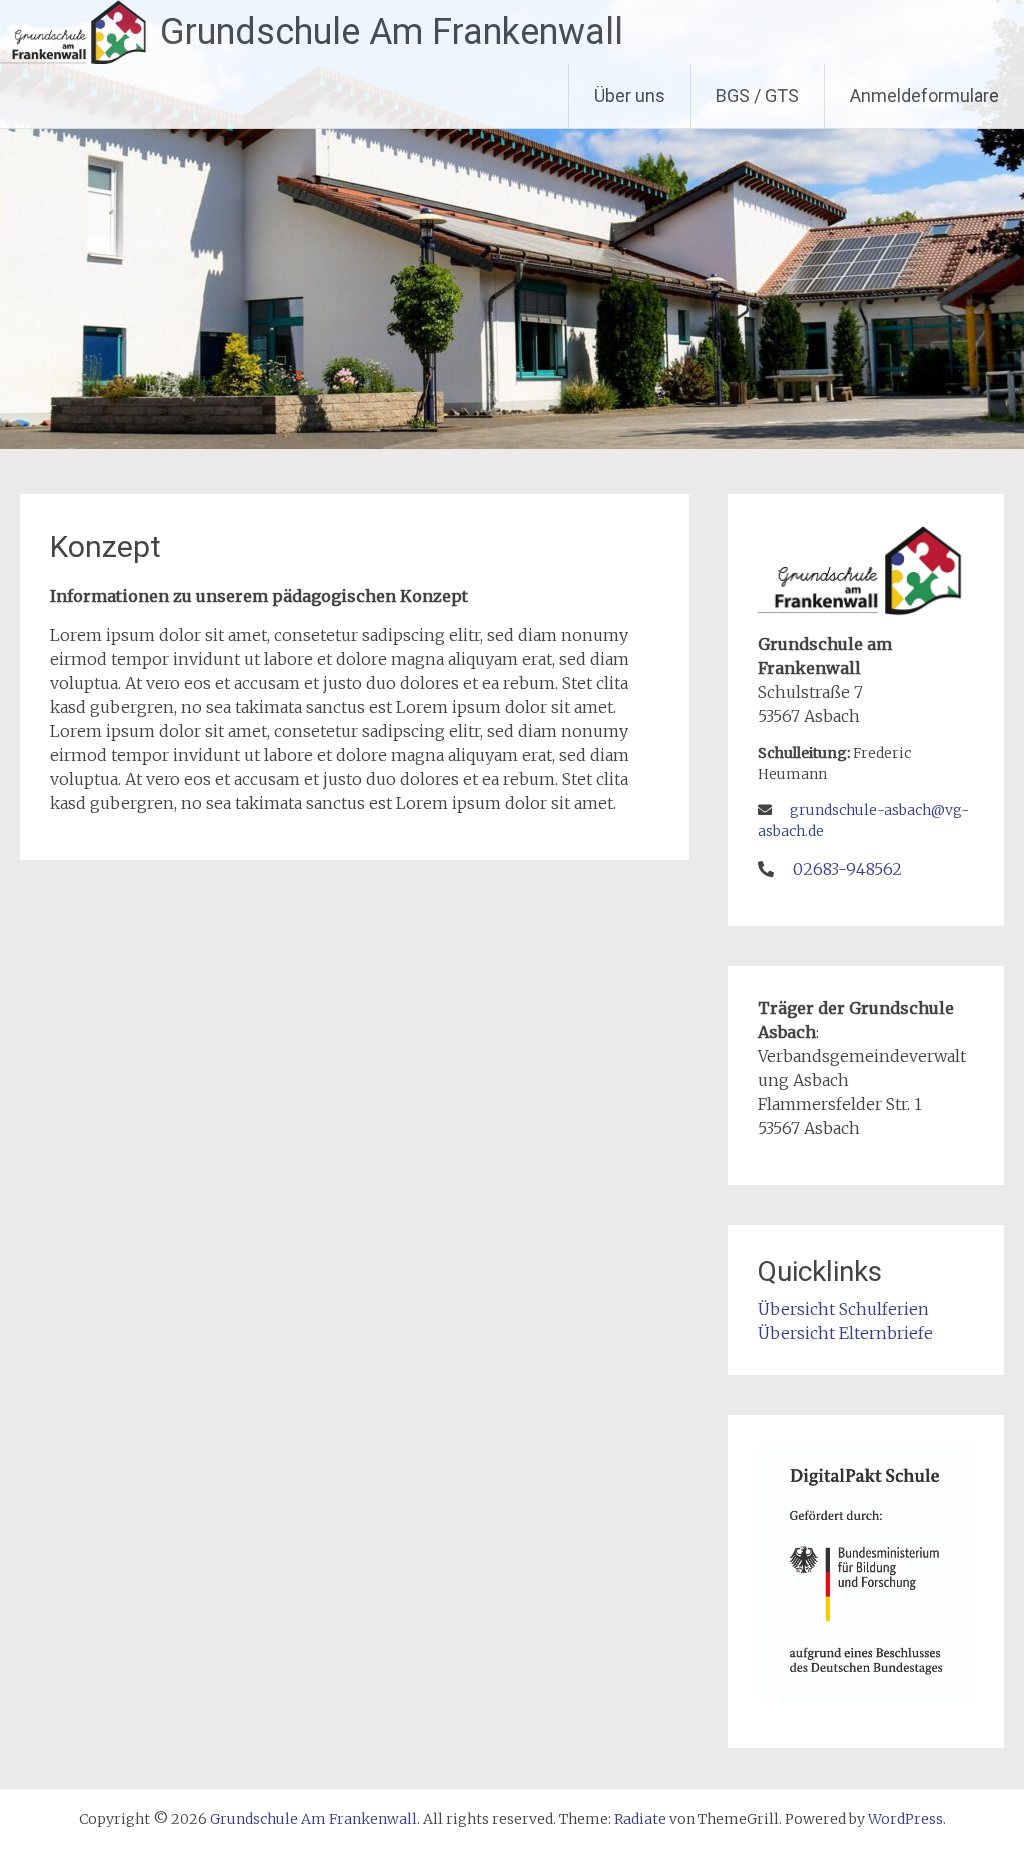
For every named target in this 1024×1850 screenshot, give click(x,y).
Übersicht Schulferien (843, 1309)
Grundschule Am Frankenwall (391, 32)
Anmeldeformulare (924, 95)
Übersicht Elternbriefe (845, 1333)
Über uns (629, 95)
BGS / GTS (757, 95)
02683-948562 (847, 869)
